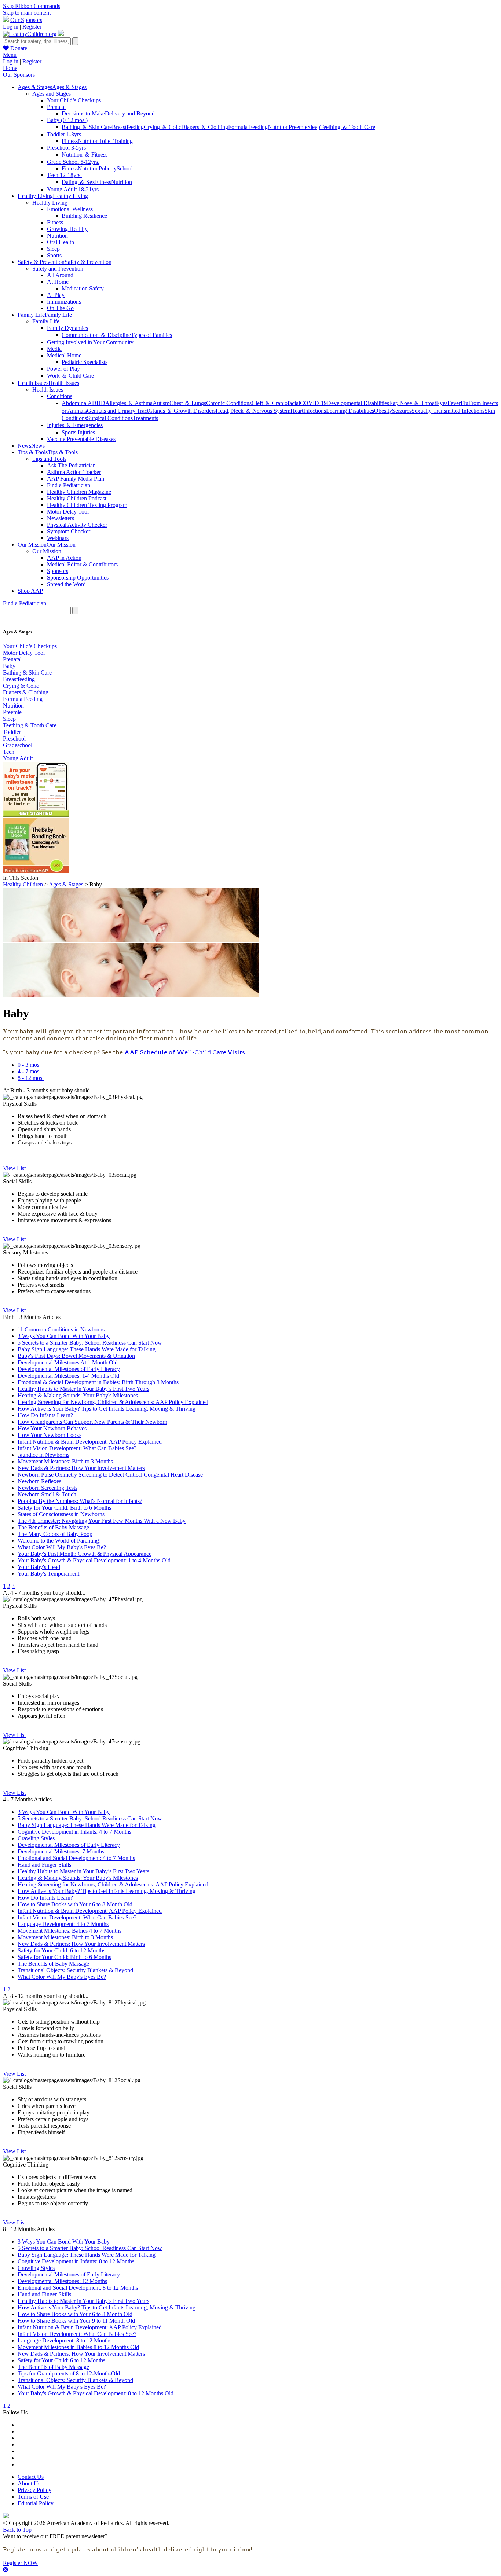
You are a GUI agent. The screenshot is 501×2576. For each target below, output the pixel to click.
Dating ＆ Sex (78, 182)
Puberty (108, 168)
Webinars (58, 538)
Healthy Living (50, 203)
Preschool (14, 738)
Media (54, 349)
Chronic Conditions (229, 403)
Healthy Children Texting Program (87, 505)
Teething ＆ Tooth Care (348, 127)
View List (14, 1168)
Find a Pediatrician (69, 485)
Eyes (442, 403)
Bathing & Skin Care (27, 673)
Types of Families (151, 335)
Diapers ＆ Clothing (205, 127)
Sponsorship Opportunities (78, 578)
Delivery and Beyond (130, 113)
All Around (60, 275)
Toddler (12, 732)
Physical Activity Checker (77, 525)
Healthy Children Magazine (79, 492)
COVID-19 (313, 403)
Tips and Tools (49, 459)
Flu (465, 403)
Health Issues (48, 389)
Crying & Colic (21, 686)
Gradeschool (18, 745)
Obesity (383, 411)
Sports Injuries (78, 432)
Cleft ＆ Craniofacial (276, 403)
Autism (161, 403)
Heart (297, 411)
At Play (56, 295)
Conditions (60, 396)
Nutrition (278, 127)
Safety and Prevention (58, 269)
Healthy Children (23, 884)
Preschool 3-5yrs (66, 148)
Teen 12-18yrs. (64, 175)
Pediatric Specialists (85, 362)
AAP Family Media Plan (76, 479)
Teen (9, 752)
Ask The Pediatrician (71, 465)
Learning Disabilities (350, 411)
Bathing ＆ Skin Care (87, 127)
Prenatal (56, 107)
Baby (9, 666)
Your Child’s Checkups (74, 100)
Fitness (70, 141)
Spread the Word (66, 584)
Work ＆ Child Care (70, 376)
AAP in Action (64, 558)
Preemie (298, 127)
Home (10, 68)
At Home (58, 282)
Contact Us (31, 2477)
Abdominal (75, 403)
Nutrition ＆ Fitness (85, 155)
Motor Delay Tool (68, 512)
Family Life (46, 321)
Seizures (402, 411)
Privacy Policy (34, 2490)
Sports (54, 255)
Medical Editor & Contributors (82, 564)
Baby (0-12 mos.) (67, 120)
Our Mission (47, 551)
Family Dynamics (67, 328)
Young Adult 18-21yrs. (74, 189)
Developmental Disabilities (358, 403)
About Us (29, 2483)
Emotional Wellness (70, 209)
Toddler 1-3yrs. (65, 134)
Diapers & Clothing (26, 692)
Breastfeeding (128, 127)
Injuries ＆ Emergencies (75, 425)
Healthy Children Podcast (77, 498)
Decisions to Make (83, 113)
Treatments (145, 418)
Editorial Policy (36, 2503)
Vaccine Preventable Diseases (81, 439)
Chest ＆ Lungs (188, 403)
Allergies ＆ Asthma (129, 403)
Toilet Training (116, 141)
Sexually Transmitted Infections (448, 411)
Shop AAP (30, 591)
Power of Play (63, 369)
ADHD (96, 403)
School (125, 168)
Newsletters (61, 518)
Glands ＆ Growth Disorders (182, 411)
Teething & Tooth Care (30, 725)
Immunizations (64, 302)
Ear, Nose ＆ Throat (413, 403)
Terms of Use (33, 2497)
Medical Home (64, 355)
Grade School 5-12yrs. (73, 162)
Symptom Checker (69, 531)
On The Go (60, 308)
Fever (454, 403)
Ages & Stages (66, 884)
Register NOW (20, 2563)
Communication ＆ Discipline (96, 335)
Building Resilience (84, 216)
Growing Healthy (67, 229)
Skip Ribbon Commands (32, 6)
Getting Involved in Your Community (90, 342)
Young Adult (18, 758)
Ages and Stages (52, 94)
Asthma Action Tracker (74, 472)
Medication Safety (83, 288)
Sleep (314, 127)
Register (32, 27)
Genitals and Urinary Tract (118, 411)
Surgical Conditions (110, 418)
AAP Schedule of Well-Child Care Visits (185, 1052)
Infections (315, 411)
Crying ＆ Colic (162, 127)
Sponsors (58, 571)
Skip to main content (27, 13)
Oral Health (61, 242)
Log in (11, 27)
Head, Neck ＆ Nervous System (253, 411)
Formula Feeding (248, 127)
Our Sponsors (26, 20)
